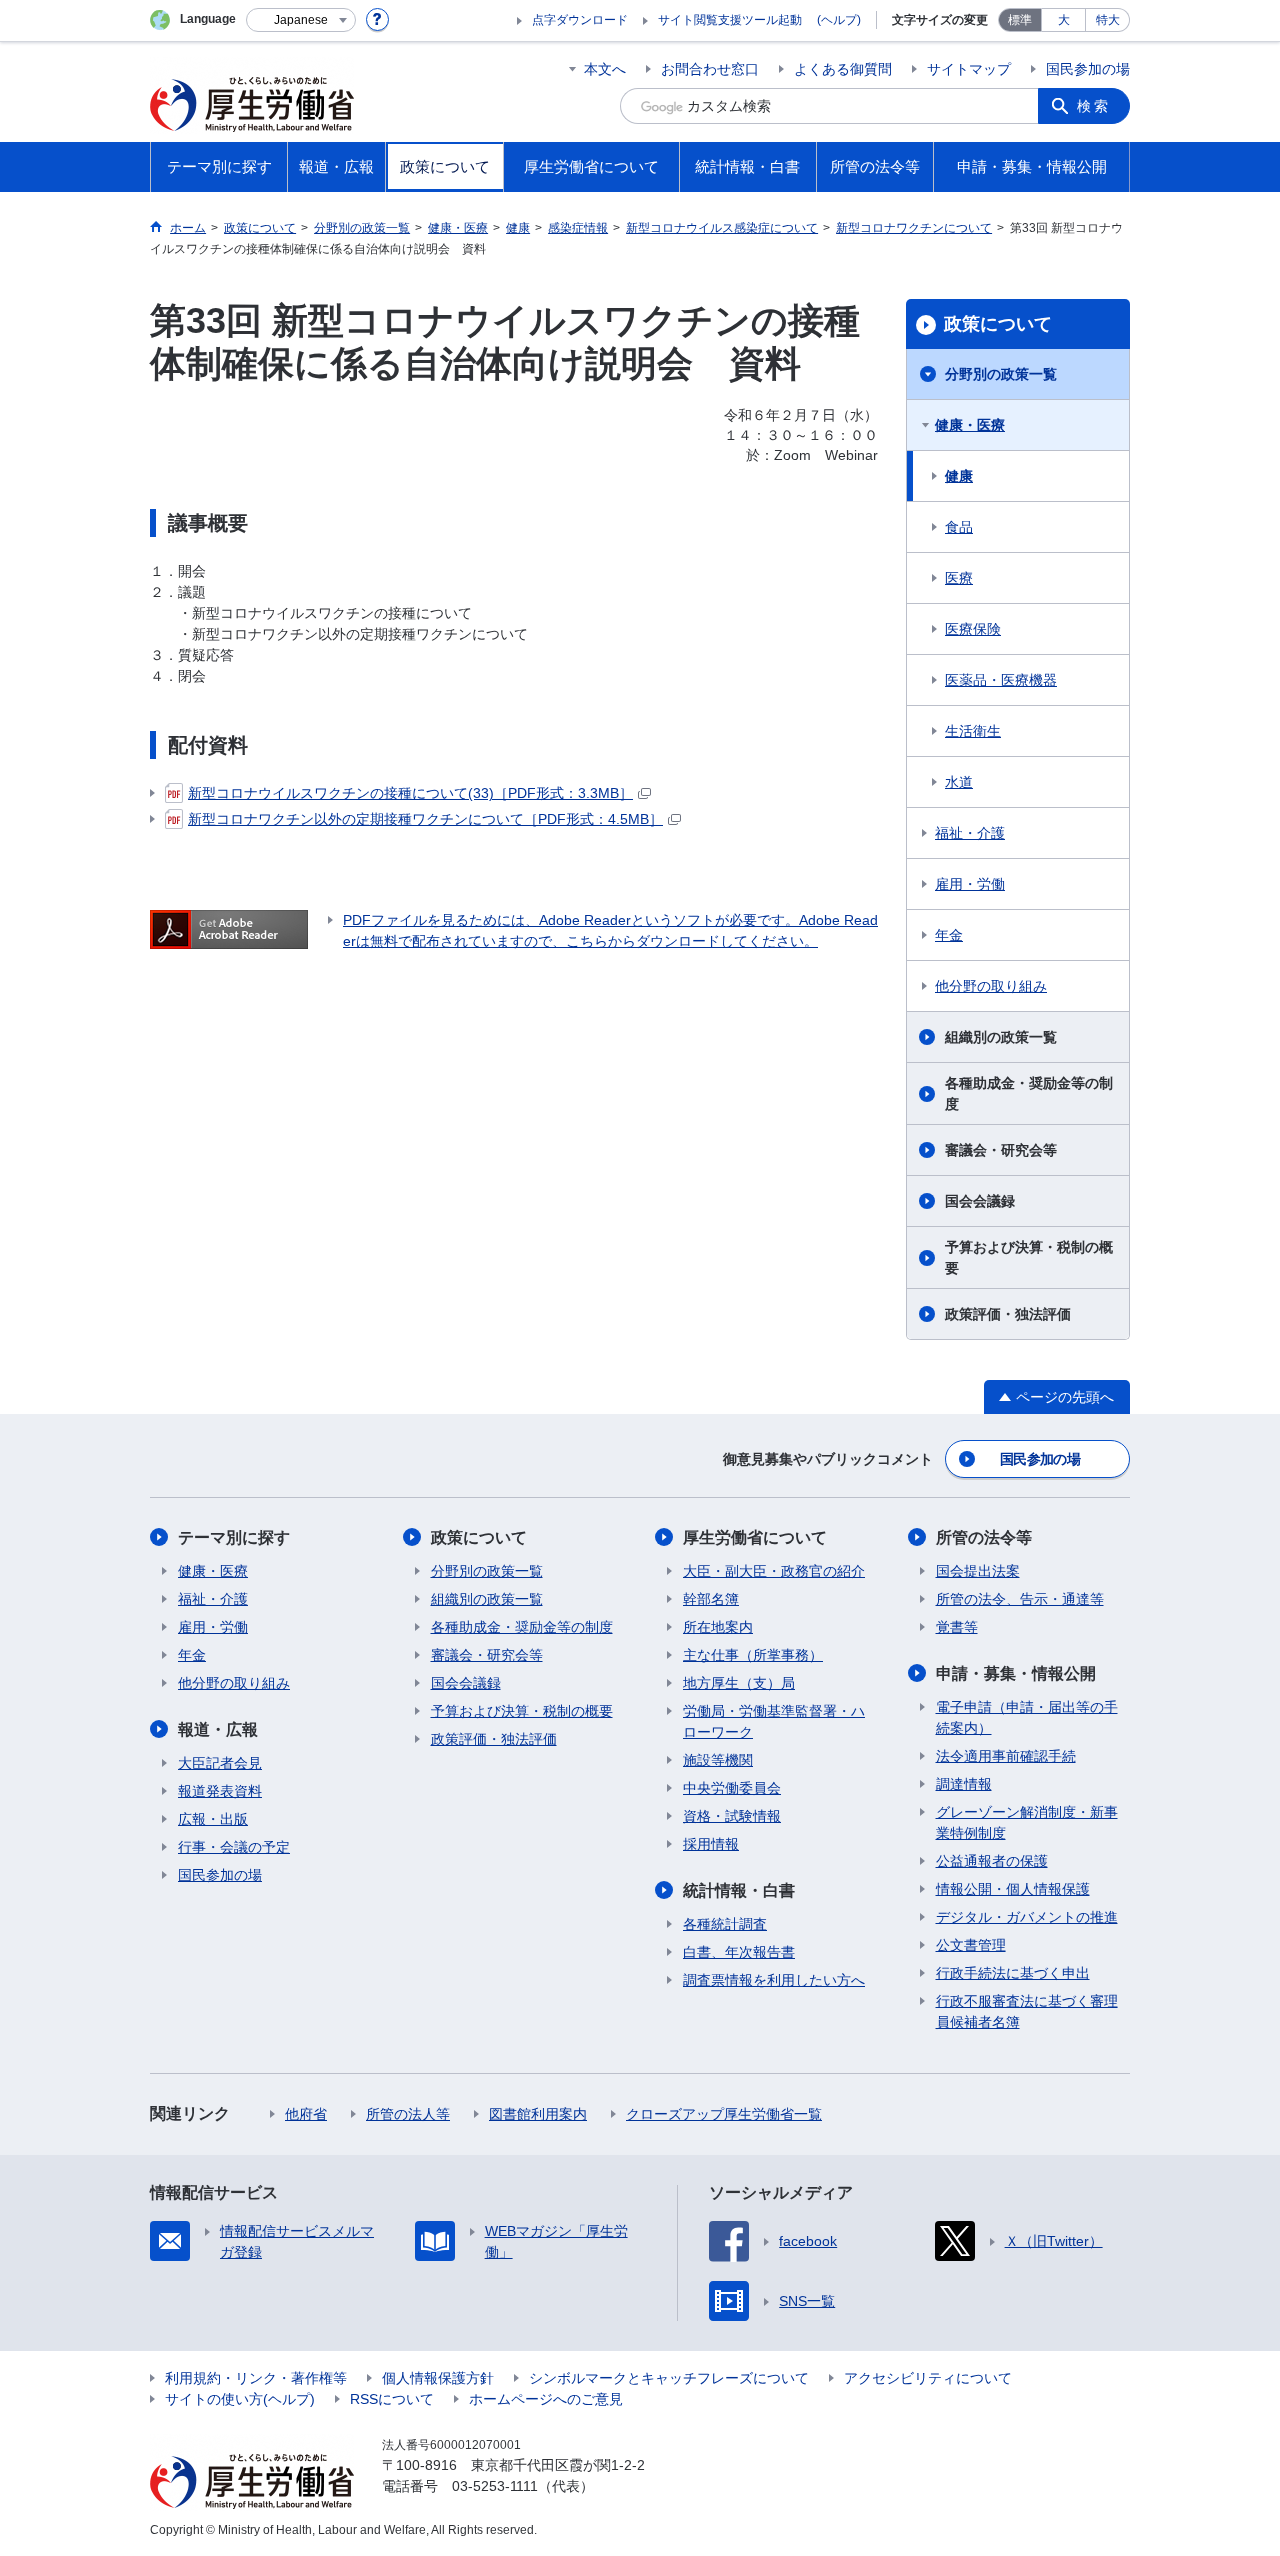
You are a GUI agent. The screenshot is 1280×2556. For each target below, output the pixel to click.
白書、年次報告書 (739, 1952)
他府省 (306, 2114)
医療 (959, 578)
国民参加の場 (1088, 69)
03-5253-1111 (495, 2486)
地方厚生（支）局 (739, 1683)
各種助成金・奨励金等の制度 (1029, 1093)
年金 (949, 935)
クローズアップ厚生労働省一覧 (724, 2114)
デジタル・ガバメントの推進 (1027, 1917)
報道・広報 (218, 1729)
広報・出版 (213, 1819)
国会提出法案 (978, 1571)
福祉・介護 (970, 833)
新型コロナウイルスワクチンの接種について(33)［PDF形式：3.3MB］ (410, 793)
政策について (998, 324)
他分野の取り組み (991, 986)
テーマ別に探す (234, 1537)
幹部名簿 (711, 1599)
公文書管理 (971, 1945)
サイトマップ (969, 69)
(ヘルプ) (839, 20)
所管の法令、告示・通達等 (1020, 1599)
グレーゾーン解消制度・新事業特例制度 (1027, 1822)
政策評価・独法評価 (1008, 1314)
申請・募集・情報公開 (1016, 1673)
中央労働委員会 (732, 1788)
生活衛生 (973, 731)
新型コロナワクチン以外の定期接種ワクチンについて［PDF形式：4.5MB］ (425, 819)
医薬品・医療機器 (1001, 680)
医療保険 (973, 629)
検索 (1094, 106)
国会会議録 (980, 1201)
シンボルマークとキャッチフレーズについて (669, 2378)
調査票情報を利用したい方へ (774, 1980)
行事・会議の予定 (234, 1847)
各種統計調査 (725, 1924)
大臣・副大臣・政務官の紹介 (774, 1571)
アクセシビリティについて (928, 2378)
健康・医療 (970, 425)
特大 (1108, 20)
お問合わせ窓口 (710, 69)
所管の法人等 (408, 2114)
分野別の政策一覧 (1001, 374)
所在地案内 (718, 1627)
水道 (959, 782)
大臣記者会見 (220, 1763)
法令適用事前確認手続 (1006, 1756)
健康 (959, 476)
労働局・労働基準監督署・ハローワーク (774, 1721)
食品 (959, 527)
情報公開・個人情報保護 (1013, 1889)
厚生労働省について (755, 1537)
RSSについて (392, 2399)
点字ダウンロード (580, 20)
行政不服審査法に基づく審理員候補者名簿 (1027, 2011)
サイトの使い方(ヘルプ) (240, 2399)
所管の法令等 (984, 1537)
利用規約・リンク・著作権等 (256, 2378)
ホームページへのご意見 (546, 2399)
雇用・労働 (970, 884)
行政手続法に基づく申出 (1013, 1973)
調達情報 (964, 1784)
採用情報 (711, 1844)
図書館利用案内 (538, 2114)
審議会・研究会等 (1001, 1150)
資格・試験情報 (732, 1816)
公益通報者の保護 (992, 1861)
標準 (1020, 20)
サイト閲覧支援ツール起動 (730, 20)
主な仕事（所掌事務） (753, 1655)
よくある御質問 (843, 69)
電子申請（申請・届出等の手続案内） (1027, 1717)
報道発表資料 (220, 1791)
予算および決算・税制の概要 (1029, 1257)
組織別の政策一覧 (1001, 1037)
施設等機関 (718, 1760)
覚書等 (957, 1627)
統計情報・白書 (739, 1890)
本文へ (605, 69)
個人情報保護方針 (438, 2378)
